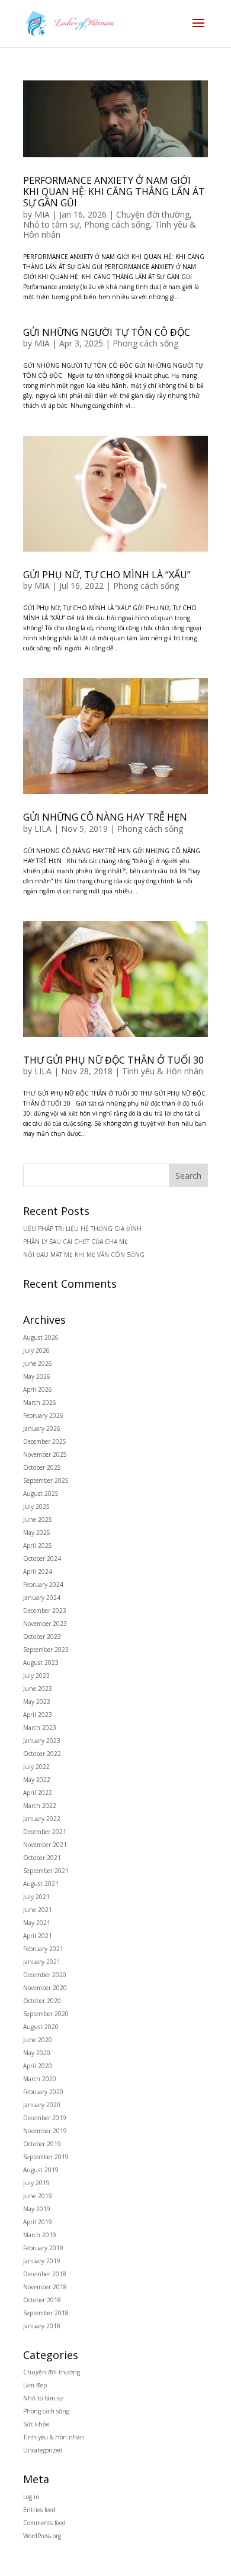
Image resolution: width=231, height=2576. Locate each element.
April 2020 (38, 2066)
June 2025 (38, 1519)
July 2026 (36, 1350)
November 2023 (45, 1624)
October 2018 (42, 2300)
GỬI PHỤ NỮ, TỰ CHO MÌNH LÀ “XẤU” (107, 575)
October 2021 (42, 1858)
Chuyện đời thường (153, 214)
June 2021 (38, 1910)
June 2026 (38, 1363)
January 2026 (42, 1428)
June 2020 (38, 2040)
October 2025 (42, 1467)
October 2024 (42, 1558)
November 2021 (45, 1845)
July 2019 (36, 2183)
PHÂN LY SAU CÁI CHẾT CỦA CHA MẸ (76, 1242)
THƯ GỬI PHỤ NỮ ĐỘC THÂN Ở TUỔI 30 (113, 1060)
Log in (31, 2497)
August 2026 (41, 1337)
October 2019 (42, 2144)
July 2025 (36, 1506)
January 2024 (42, 1598)
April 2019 (38, 2222)
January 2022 (42, 1819)
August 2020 (41, 2027)
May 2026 (37, 1376)
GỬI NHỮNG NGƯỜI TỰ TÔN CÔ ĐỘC (107, 332)
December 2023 (45, 1611)
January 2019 (42, 2261)
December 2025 (45, 1441)
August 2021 (41, 1884)
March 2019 (40, 2235)
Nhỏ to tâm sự (51, 224)
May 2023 (37, 1702)
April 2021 (38, 1936)
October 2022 (42, 1754)
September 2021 (46, 1871)
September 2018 (46, 2313)
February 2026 (43, 1415)
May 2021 (37, 1923)
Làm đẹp (35, 2385)
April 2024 (38, 1571)
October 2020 (42, 2001)
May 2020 (37, 2053)
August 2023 (41, 1663)
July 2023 (36, 1676)
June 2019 (38, 2196)
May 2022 (37, 1780)
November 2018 (45, 2287)
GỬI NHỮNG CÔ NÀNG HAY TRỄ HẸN (105, 817)
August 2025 (41, 1493)
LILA (43, 829)
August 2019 (41, 2170)
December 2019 (45, 2118)
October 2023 (42, 1637)
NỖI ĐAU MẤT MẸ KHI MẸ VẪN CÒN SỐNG (84, 1255)
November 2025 (45, 1454)
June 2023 (38, 1689)
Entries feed (39, 2510)
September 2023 (46, 1650)
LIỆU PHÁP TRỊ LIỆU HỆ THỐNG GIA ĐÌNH (82, 1229)
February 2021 (43, 1949)
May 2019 (37, 2209)
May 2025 (37, 1532)
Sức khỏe (36, 2424)
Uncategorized (43, 2450)
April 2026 (38, 1389)
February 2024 (43, 1585)
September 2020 (46, 2014)
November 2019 (45, 2131)
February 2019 (43, 2248)
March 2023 (40, 1728)
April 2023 (38, 1715)
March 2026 (40, 1402)
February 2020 (43, 2092)
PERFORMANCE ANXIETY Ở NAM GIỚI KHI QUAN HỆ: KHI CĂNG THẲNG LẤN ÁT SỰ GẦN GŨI (114, 192)
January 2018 (42, 2326)
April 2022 (38, 1793)
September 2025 (46, 1480)
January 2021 (42, 1962)
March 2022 (40, 1806)
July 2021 (36, 1897)
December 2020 (45, 1975)
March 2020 (40, 2079)
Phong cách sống (117, 224)
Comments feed (44, 2523)
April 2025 (38, 1545)
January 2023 (42, 1741)
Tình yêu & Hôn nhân (163, 1071)
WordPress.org (42, 2536)
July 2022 (36, 1767)
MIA (42, 214)
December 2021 (45, 1832)
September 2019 (46, 2157)
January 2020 (42, 2105)
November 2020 (45, 1988)
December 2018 (45, 2274)
